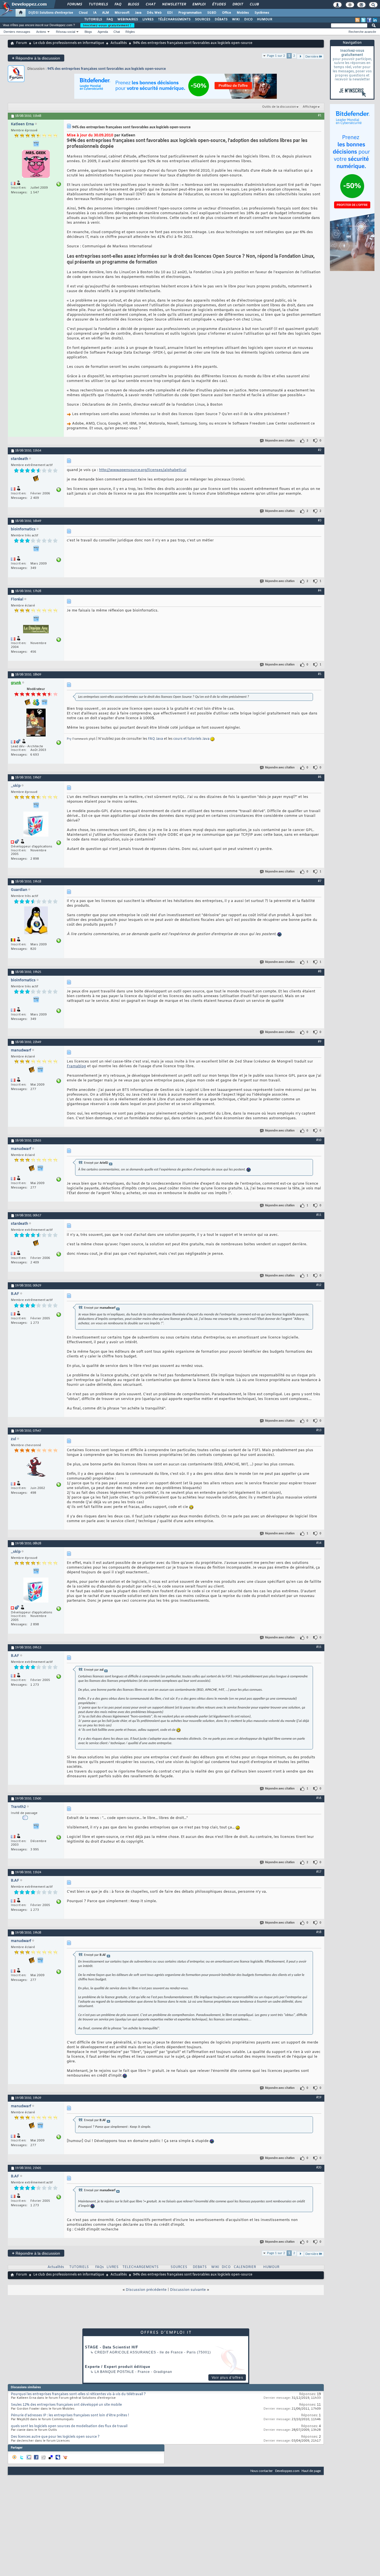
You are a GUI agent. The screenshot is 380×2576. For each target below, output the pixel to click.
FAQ (118, 4)
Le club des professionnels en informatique (69, 43)
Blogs (133, 4)
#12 (319, 1285)
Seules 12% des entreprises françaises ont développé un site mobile (66, 2405)
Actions (41, 32)
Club (254, 4)
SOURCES (203, 19)
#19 (319, 2097)
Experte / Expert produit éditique (118, 2367)
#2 (320, 450)
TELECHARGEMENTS (140, 2267)
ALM (106, 13)
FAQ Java (156, 739)
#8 (320, 972)
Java (138, 13)
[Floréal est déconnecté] (36, 630)
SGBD (212, 13)
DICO (248, 19)
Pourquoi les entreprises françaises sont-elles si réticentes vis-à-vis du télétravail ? (78, 2394)
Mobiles (243, 13)
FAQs (99, 2267)
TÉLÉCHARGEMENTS (174, 19)
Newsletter (174, 4)
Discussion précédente (146, 2290)
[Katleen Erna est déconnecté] (36, 165)
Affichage (310, 107)
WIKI (236, 19)
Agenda (103, 32)
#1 (320, 115)
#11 (319, 1215)
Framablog (76, 1066)
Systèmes (262, 13)
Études (219, 4)
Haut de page (311, 2471)
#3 (320, 521)
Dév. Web (154, 13)
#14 (319, 1543)
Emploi (199, 4)
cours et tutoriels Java (191, 739)
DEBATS (200, 2267)
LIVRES (148, 19)
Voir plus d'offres (227, 2378)
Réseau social (66, 32)
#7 (320, 881)
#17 (319, 1872)
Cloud (83, 13)
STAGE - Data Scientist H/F (112, 2347)
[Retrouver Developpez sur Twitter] (363, 20)
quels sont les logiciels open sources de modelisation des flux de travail (69, 2426)
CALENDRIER (245, 2267)
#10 (319, 1140)
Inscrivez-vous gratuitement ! (107, 25)
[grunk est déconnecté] (36, 723)
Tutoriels (98, 4)
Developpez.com (287, 2471)
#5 (320, 674)
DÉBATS (221, 19)
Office (227, 13)
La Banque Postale (114, 2372)
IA (95, 13)
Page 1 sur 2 (276, 56)
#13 (319, 1430)
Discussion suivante (188, 2290)
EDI (170, 13)
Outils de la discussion (279, 107)
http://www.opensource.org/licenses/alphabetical (143, 470)
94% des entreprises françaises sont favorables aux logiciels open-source (107, 69)
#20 (319, 2168)
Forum (22, 43)
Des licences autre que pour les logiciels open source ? (55, 2437)
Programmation (190, 13)
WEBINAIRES (128, 19)
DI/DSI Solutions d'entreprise (51, 13)
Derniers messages (17, 32)
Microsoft (122, 13)
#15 (319, 1647)
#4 (320, 591)
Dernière (312, 57)
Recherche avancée (362, 32)
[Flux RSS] (357, 20)
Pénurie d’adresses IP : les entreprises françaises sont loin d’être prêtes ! (70, 2415)
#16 (319, 1798)
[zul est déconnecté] (36, 1468)
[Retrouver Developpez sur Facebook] (369, 20)
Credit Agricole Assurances (125, 2352)
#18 (319, 1932)
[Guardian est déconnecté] (36, 921)
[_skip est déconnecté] (36, 825)
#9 (320, 1042)
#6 (320, 777)
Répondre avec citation (280, 441)
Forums (74, 4)
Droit (238, 4)
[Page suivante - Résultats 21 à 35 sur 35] (300, 57)
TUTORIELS (93, 19)
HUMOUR (265, 19)
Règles (130, 32)
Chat (150, 4)
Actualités (119, 43)
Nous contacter (262, 2471)
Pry (69, 739)
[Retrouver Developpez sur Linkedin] (375, 20)
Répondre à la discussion (36, 58)
